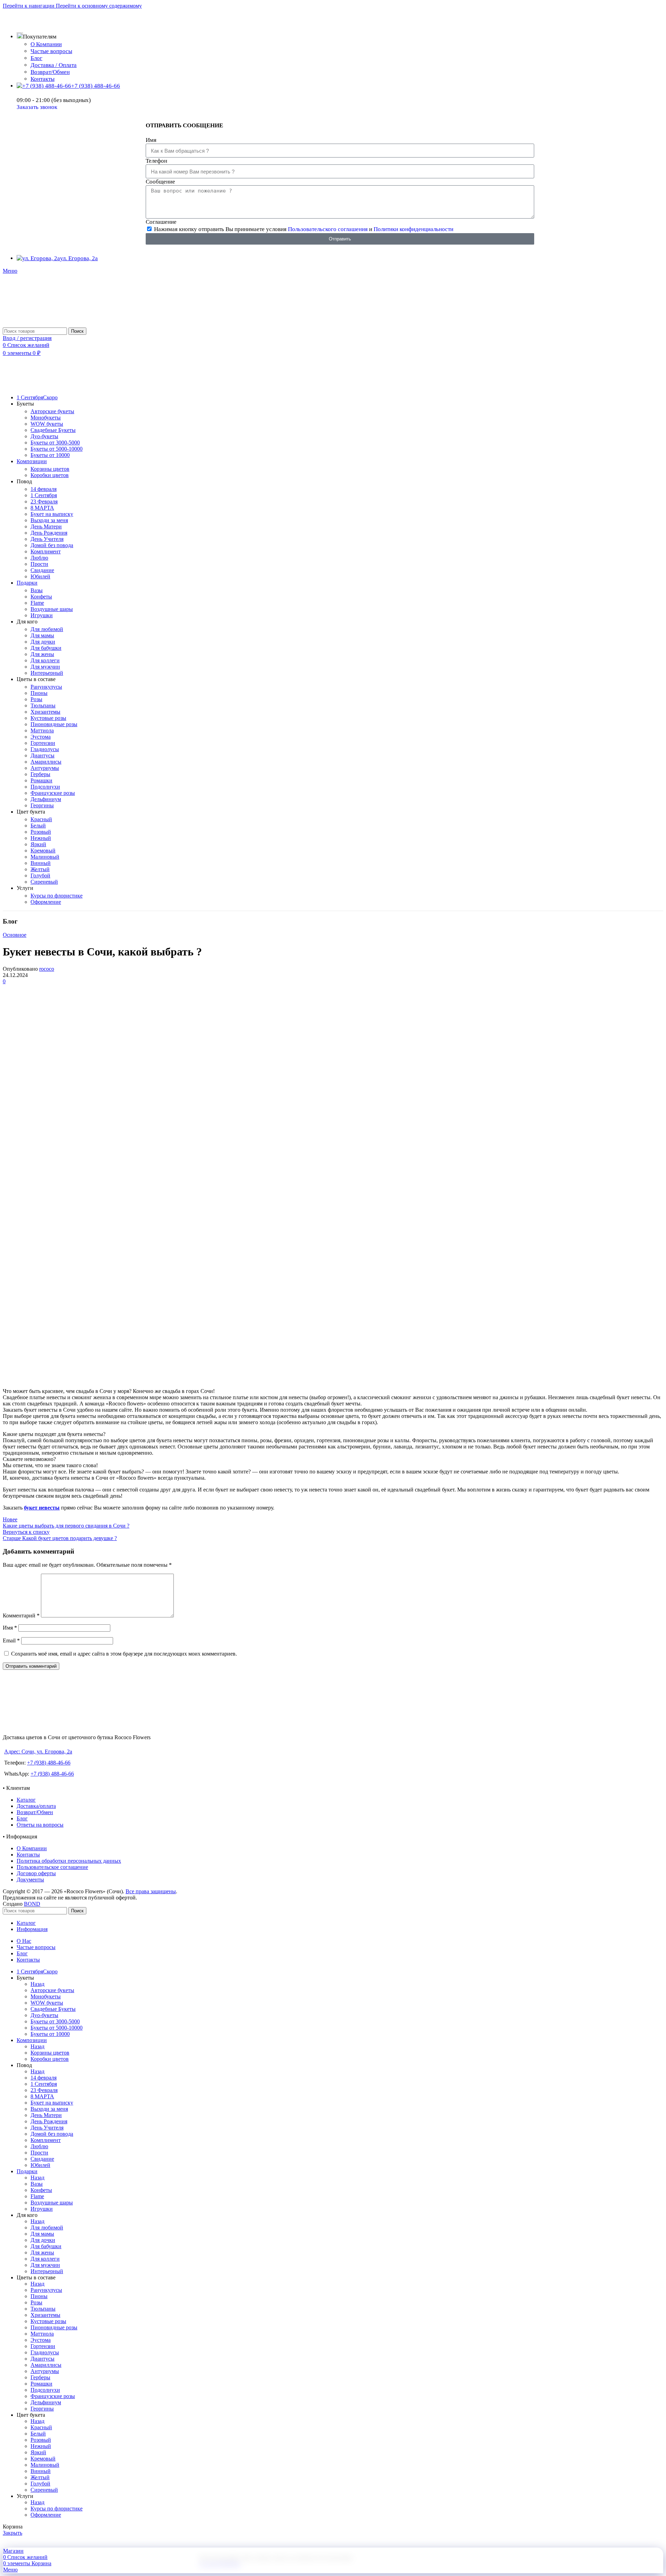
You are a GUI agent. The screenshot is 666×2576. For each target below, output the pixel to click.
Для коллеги (45, 660)
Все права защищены (151, 1891)
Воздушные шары (52, 609)
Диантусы (42, 755)
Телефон (156, 161)
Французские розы (53, 793)
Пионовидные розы (54, 724)
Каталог (26, 1800)
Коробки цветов (50, 475)
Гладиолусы (45, 749)
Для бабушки (46, 648)
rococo (47, 969)
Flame (37, 603)
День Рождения (49, 533)
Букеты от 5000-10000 (57, 449)
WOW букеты (47, 424)
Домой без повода (52, 545)
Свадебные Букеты (53, 430)
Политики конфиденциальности (413, 229)
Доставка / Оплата (54, 65)
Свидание (42, 570)
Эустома (41, 737)
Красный (41, 819)
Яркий (38, 844)
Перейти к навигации (29, 6)
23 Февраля (44, 501)
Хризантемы (45, 712)
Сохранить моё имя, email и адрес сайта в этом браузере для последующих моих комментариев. (124, 1654)
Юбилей (40, 576)
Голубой (40, 875)
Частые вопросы (51, 51)
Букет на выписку (52, 514)
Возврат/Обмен (50, 72)
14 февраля (44, 489)
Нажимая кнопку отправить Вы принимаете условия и (304, 229)
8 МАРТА (42, 508)
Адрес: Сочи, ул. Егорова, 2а (38, 1752)
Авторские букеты (52, 411)
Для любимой (47, 629)
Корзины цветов (50, 469)
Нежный (41, 838)
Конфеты (41, 597)
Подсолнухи (45, 787)
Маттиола (42, 730)
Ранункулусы (46, 687)
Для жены (42, 654)
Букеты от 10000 (50, 455)
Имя (151, 140)
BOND (32, 1904)
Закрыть (12, 2533)
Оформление (46, 902)
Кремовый (43, 851)
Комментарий (21, 1616)
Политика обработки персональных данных (69, 1861)
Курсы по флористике (57, 896)
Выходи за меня (49, 520)
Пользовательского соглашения (328, 229)
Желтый (40, 869)
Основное (15, 935)
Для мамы (42, 635)
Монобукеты (46, 418)
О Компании (46, 44)
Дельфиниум (46, 799)
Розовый (41, 832)
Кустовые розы (48, 718)
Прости (39, 564)
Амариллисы (46, 762)
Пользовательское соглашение (52, 1867)
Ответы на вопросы (40, 1825)
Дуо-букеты (44, 436)
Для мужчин (45, 667)
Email (11, 1640)
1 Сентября (44, 495)
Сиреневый (44, 882)
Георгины (42, 805)
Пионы (39, 693)
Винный (41, 863)
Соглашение (161, 222)
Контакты (42, 79)
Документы (30, 1880)
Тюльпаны (43, 705)
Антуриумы (45, 768)
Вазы (37, 590)
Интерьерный (47, 673)
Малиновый (45, 857)
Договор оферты (36, 1873)
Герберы (40, 774)
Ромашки (41, 780)
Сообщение (160, 182)
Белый (38, 826)
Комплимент (46, 551)
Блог (36, 58)
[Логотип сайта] (29, 324)
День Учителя (47, 539)
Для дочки (43, 642)
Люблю (39, 558)
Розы (36, 699)
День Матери (46, 526)
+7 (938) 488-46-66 (49, 1763)
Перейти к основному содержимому (99, 6)
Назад (37, 1984)
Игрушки (42, 615)
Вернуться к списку (26, 1532)
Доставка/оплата (36, 1806)
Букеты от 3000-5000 (55, 443)
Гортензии (43, 743)
